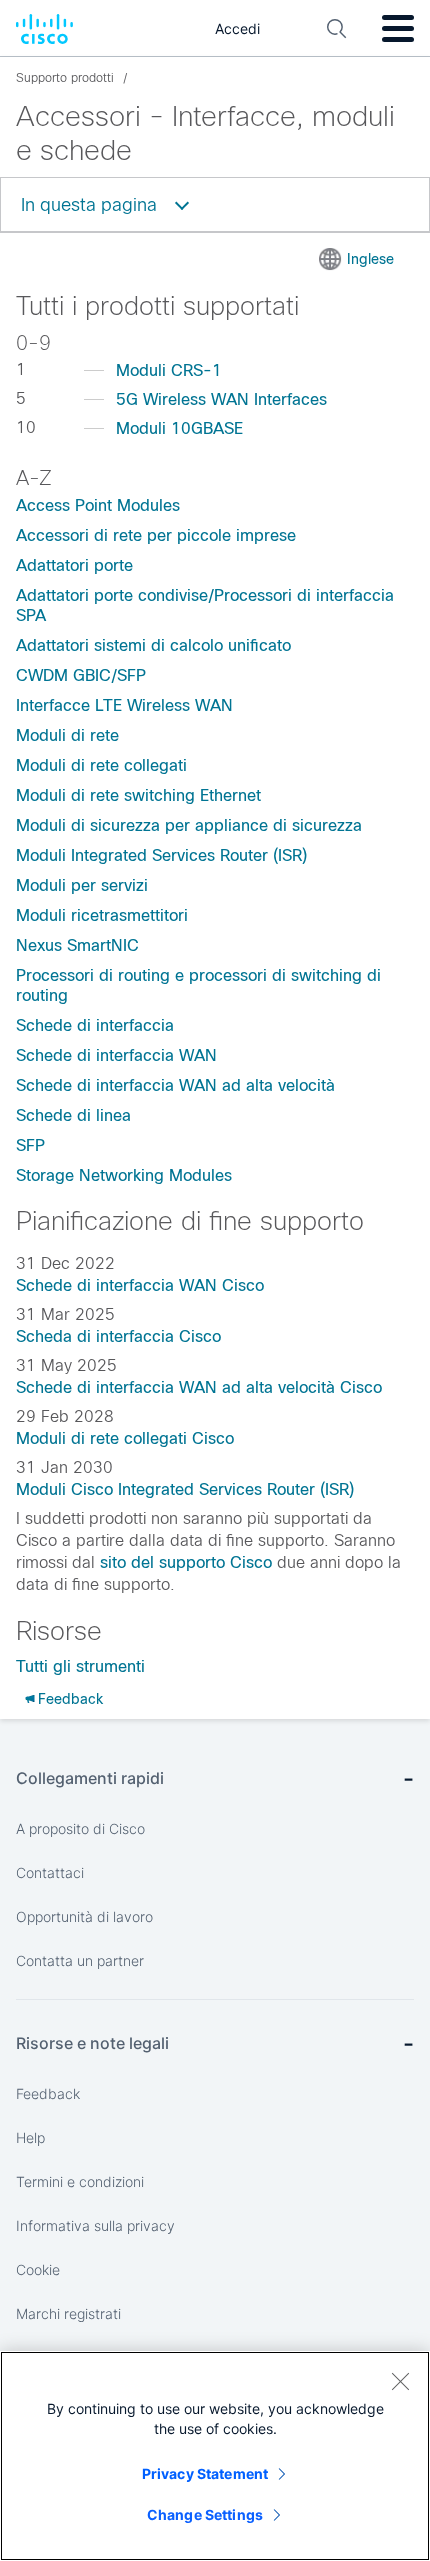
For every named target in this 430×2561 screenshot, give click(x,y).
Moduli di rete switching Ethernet (138, 795)
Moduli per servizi (82, 885)
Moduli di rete (67, 735)
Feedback (70, 1699)
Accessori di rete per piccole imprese (156, 535)
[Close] (400, 2381)
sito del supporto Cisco (186, 1562)
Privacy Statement (205, 2473)
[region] (215, 2456)
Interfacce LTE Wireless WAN (124, 705)
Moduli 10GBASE (179, 428)
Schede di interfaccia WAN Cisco (140, 1285)
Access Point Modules (98, 505)
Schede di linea (73, 1115)
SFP (30, 1145)
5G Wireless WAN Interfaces (221, 399)
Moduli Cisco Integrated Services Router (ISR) (185, 1489)
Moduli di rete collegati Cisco (125, 1438)
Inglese (370, 259)
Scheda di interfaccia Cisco (118, 1336)
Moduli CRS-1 (169, 370)
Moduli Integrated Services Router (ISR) (161, 855)
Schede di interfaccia (95, 1025)
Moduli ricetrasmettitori (102, 915)
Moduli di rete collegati (101, 765)
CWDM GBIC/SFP (81, 675)
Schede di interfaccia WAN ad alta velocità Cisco (199, 1387)
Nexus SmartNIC (77, 945)
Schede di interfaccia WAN (116, 1055)
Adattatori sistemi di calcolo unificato (153, 645)
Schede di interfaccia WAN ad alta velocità (175, 1085)
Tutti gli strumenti (80, 1666)
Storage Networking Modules (124, 1175)
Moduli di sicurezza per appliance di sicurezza (189, 825)
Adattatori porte (74, 565)
